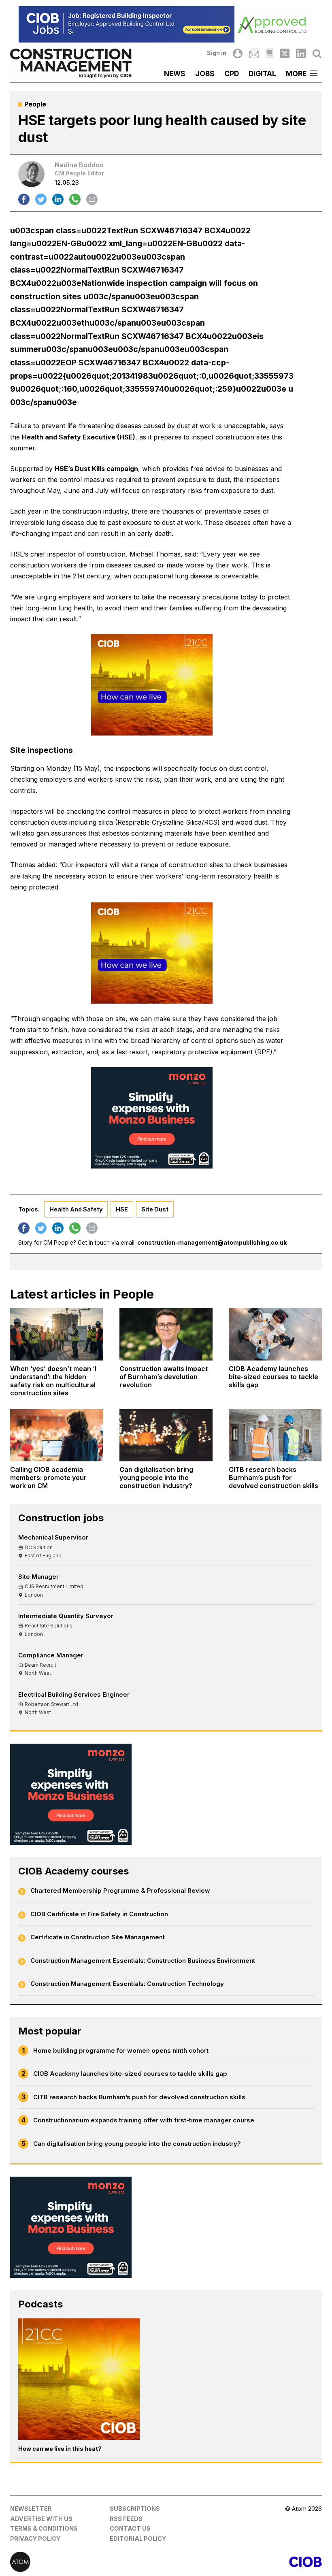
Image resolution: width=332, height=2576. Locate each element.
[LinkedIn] (301, 53)
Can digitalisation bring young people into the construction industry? (137, 2144)
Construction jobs (61, 1518)
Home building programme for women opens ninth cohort (121, 2050)
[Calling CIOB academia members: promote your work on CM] (57, 1435)
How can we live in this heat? (60, 2449)
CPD (232, 74)
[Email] (254, 53)
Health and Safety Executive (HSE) (79, 437)
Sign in (217, 53)
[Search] (317, 53)
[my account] (238, 53)
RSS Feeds (126, 2519)
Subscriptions (135, 2509)
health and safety (76, 1209)
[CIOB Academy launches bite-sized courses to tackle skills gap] (275, 1334)
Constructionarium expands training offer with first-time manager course (144, 2120)
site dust (155, 1209)
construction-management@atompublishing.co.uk (212, 1242)
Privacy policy (35, 2539)
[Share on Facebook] (24, 199)
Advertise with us (41, 2519)
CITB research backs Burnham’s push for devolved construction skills (139, 2097)
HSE (122, 1209)
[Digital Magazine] (269, 53)
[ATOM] (88, 2562)
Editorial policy (138, 2539)
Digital (262, 74)
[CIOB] (244, 2562)
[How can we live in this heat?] (79, 2379)
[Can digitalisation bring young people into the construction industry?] (166, 1435)
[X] (285, 53)
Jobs (205, 74)
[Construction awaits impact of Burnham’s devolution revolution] (166, 1334)
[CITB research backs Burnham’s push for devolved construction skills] (275, 1435)
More (296, 74)
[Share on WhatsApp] (75, 199)
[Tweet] (41, 199)
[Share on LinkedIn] (58, 199)
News (175, 74)
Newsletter (31, 2509)
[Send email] (92, 199)
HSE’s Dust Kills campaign (96, 469)
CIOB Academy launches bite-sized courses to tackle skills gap (130, 2074)
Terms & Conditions (44, 2528)
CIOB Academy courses (73, 1871)
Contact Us (130, 2528)
